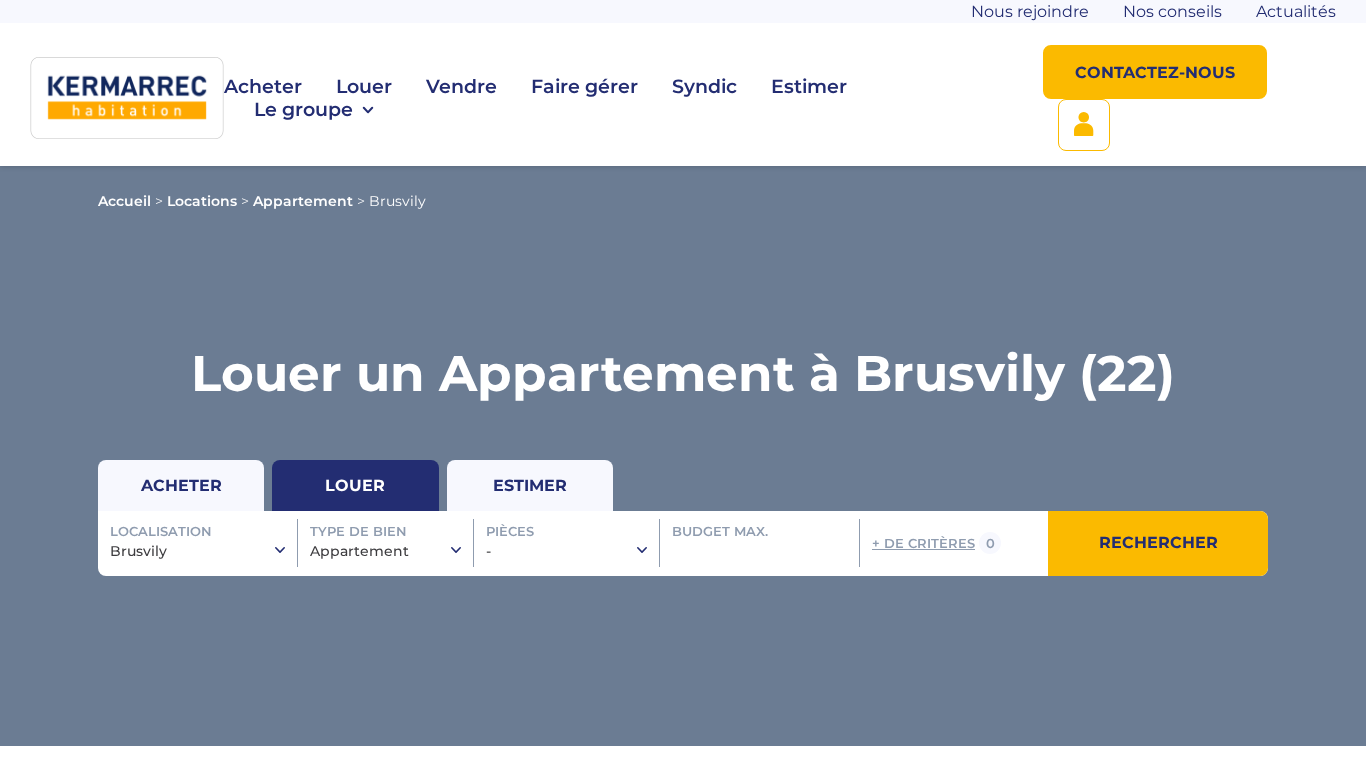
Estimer (809, 86)
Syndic (704, 86)
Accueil (124, 201)
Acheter (263, 86)
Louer (364, 86)
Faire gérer (584, 86)
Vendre (461, 86)
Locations (202, 201)
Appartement (303, 201)
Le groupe (303, 109)
